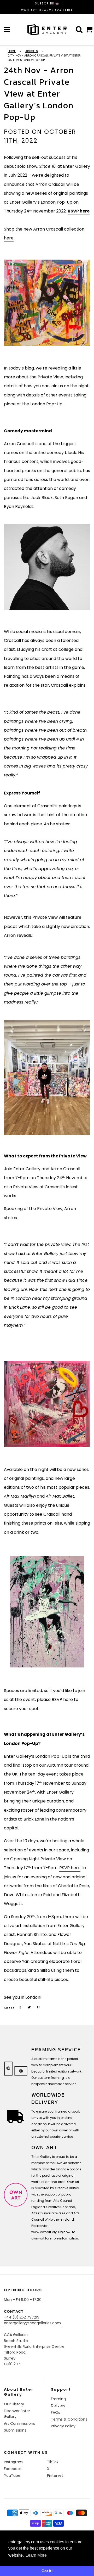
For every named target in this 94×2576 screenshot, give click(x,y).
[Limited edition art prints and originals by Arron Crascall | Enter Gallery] (47, 1077)
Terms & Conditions (69, 2419)
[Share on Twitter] (29, 2007)
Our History (14, 2404)
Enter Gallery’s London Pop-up (41, 202)
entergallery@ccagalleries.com (32, 2323)
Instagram (13, 2462)
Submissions (15, 2430)
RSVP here (62, 1699)
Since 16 (47, 166)
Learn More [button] (36, 2555)
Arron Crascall (50, 184)
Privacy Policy (63, 2426)
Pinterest (55, 2476)
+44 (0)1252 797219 (22, 2317)
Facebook (13, 2469)
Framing (58, 2399)
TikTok (53, 2462)
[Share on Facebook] (20, 2007)
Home (12, 51)
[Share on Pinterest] (38, 2007)
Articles (32, 51)
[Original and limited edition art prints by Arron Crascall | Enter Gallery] (47, 1612)
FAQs (55, 2412)
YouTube (12, 2476)
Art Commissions (19, 2423)
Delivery (58, 2406)
